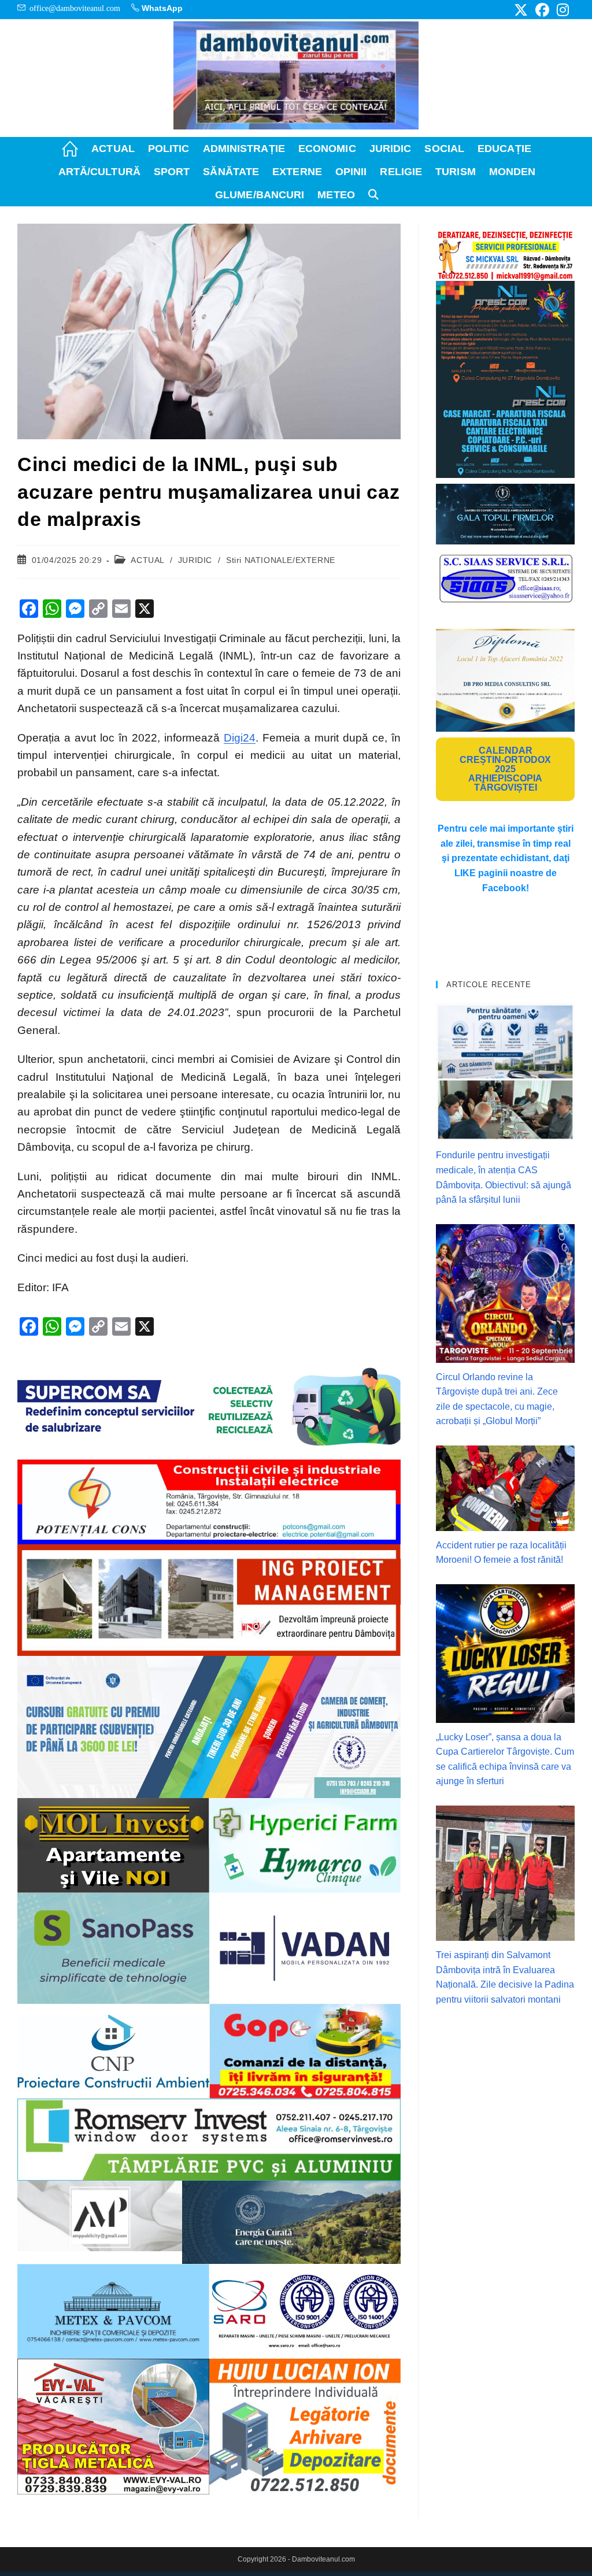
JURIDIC (195, 560)
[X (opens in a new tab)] (521, 10)
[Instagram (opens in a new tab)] (561, 10)
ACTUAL (147, 560)
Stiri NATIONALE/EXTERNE (281, 560)
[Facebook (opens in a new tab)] (542, 10)
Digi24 (240, 738)
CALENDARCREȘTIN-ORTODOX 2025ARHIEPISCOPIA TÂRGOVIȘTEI (505, 769)
